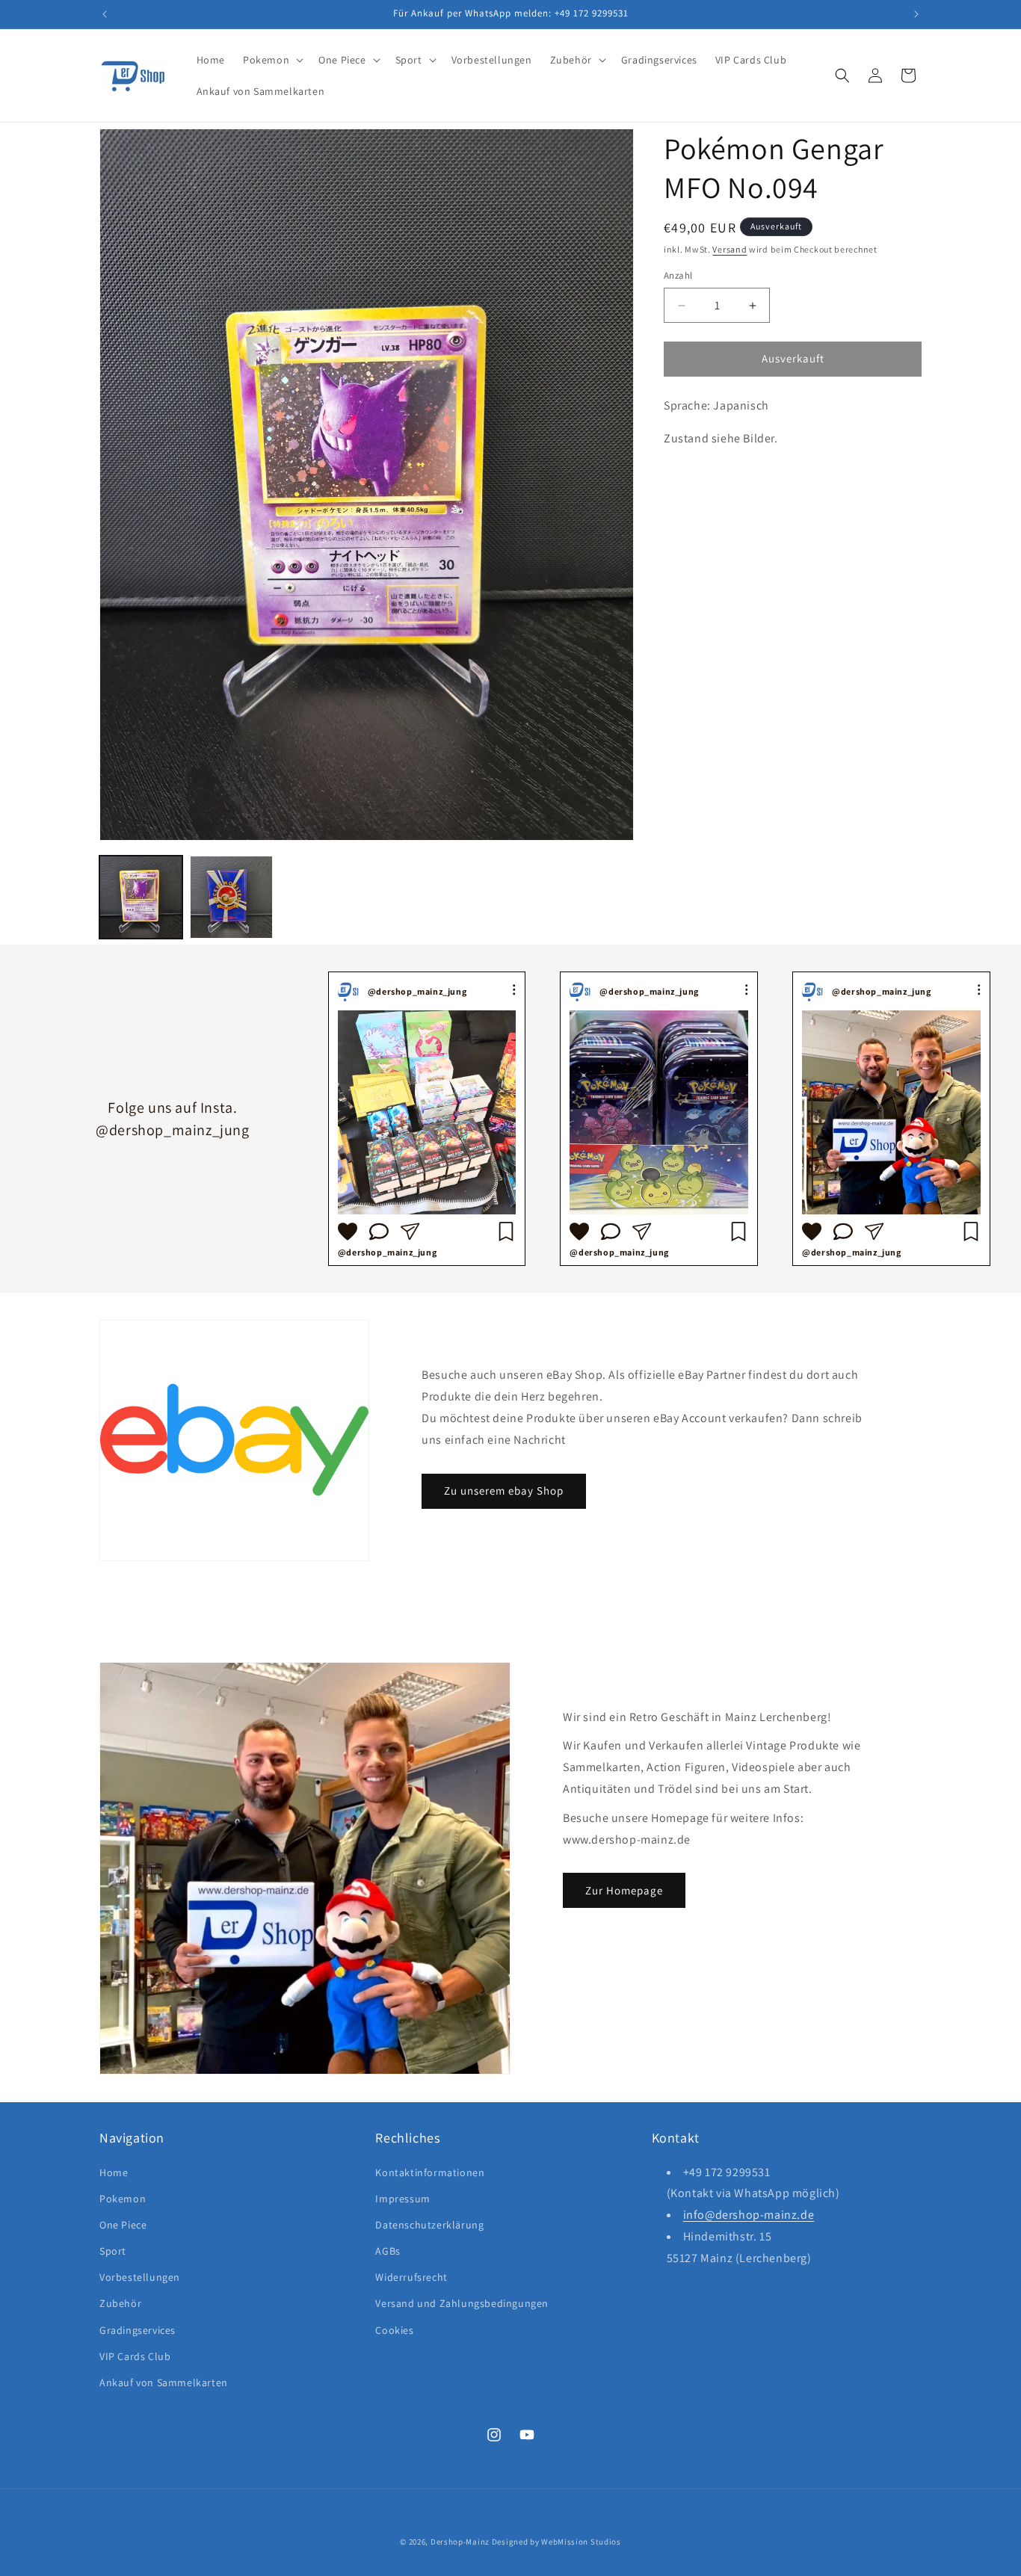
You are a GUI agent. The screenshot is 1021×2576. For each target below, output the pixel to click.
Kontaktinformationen (430, 2172)
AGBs (388, 2250)
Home (114, 2172)
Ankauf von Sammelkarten (164, 2382)
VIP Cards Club (135, 2356)
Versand (729, 249)
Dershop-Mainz (460, 2542)
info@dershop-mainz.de (749, 2215)
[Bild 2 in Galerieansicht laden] (231, 897)
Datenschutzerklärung (429, 2224)
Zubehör (120, 2303)
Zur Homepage (624, 1890)
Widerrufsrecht (411, 2277)
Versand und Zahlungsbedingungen (462, 2303)
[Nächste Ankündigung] (916, 14)
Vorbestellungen (140, 2277)
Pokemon (123, 2198)
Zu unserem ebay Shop (504, 1490)
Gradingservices (138, 2329)
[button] (272, 60)
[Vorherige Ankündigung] (105, 14)
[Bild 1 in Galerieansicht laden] (141, 897)
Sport (113, 2250)
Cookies (394, 2329)
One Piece (123, 2224)
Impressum (402, 2198)
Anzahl (678, 276)
